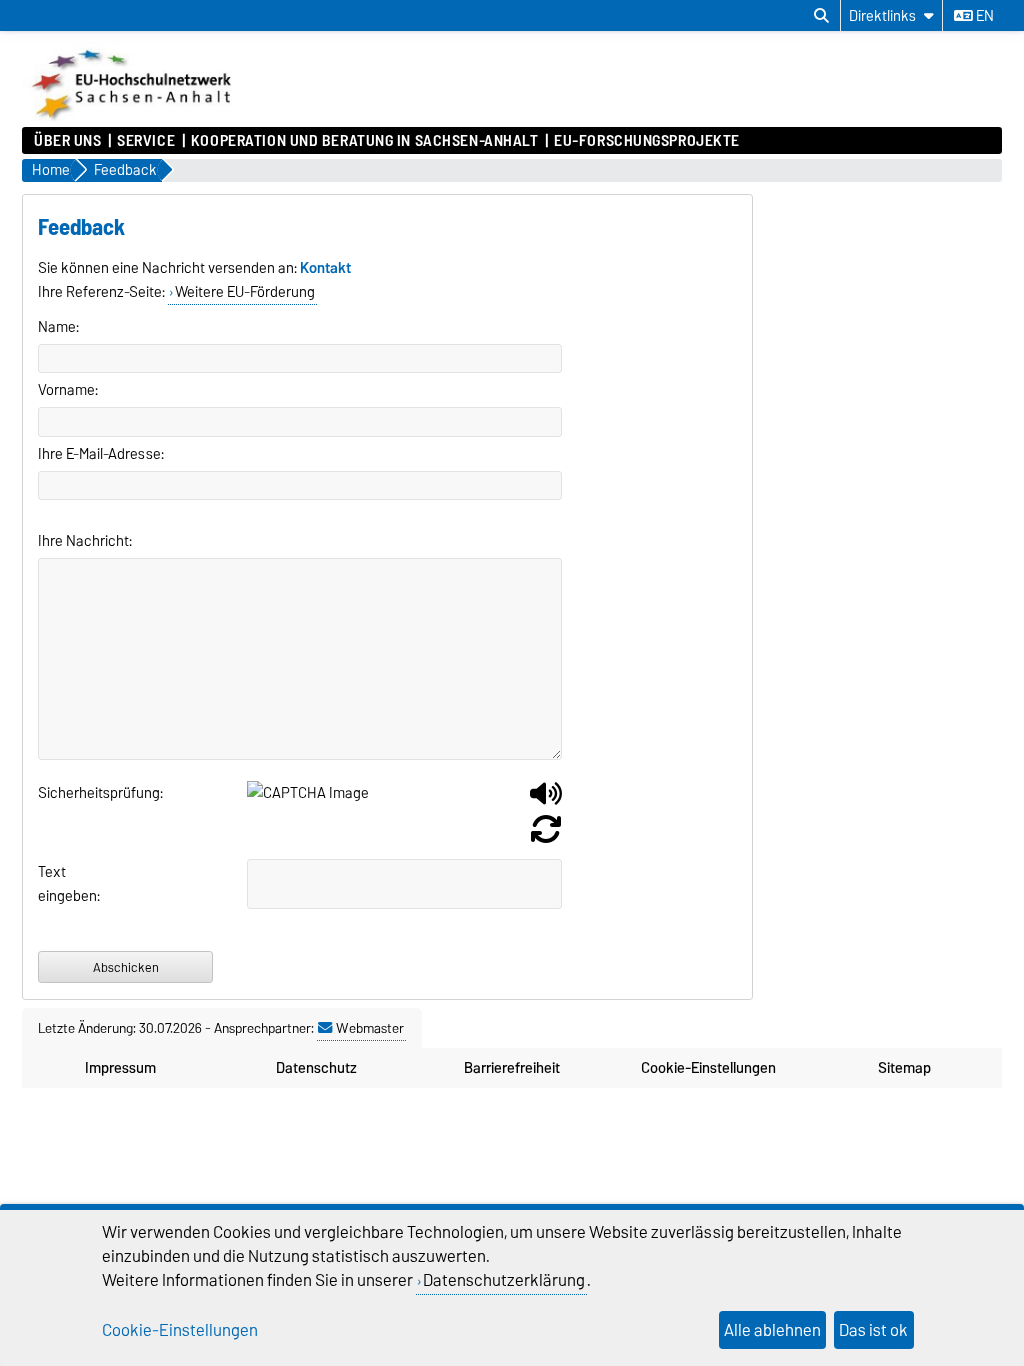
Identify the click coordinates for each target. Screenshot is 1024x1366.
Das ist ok (873, 1330)
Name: (58, 327)
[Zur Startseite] (133, 117)
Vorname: (68, 390)
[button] (546, 801)
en (983, 16)
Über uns (67, 141)
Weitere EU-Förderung (245, 292)
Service (146, 141)
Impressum (120, 1068)
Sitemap (904, 1068)
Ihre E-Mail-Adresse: (101, 454)
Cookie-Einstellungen (708, 1068)
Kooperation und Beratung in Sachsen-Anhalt (365, 141)
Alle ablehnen (772, 1330)
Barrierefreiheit (512, 1068)
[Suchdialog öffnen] (821, 16)
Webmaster (370, 1028)
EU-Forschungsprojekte (647, 141)
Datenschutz (316, 1068)
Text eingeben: (62, 884)
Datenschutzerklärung (504, 1280)
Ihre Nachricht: (85, 541)
